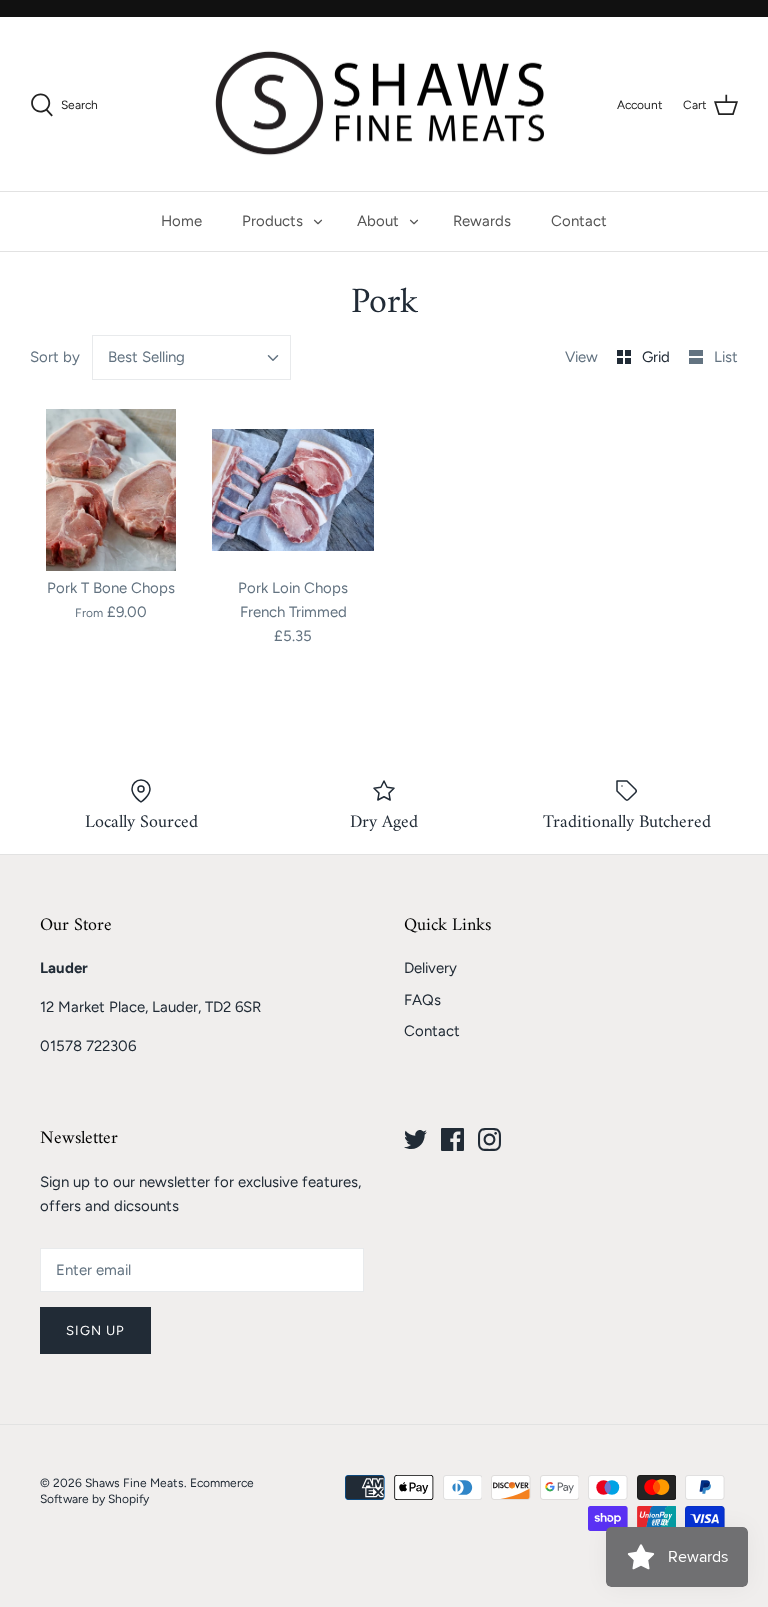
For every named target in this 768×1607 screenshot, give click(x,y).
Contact (579, 221)
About (378, 221)
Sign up (95, 1330)
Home (181, 221)
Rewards (482, 221)
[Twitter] (415, 1139)
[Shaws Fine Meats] (384, 104)
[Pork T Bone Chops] (111, 490)
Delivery (430, 968)
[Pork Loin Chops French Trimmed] (293, 490)
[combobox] (192, 357)
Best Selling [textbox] (146, 357)
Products (272, 221)
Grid (658, 357)
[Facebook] (452, 1139)
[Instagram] (489, 1139)
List (726, 357)
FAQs (422, 1000)
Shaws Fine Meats (134, 1483)
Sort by (55, 357)
